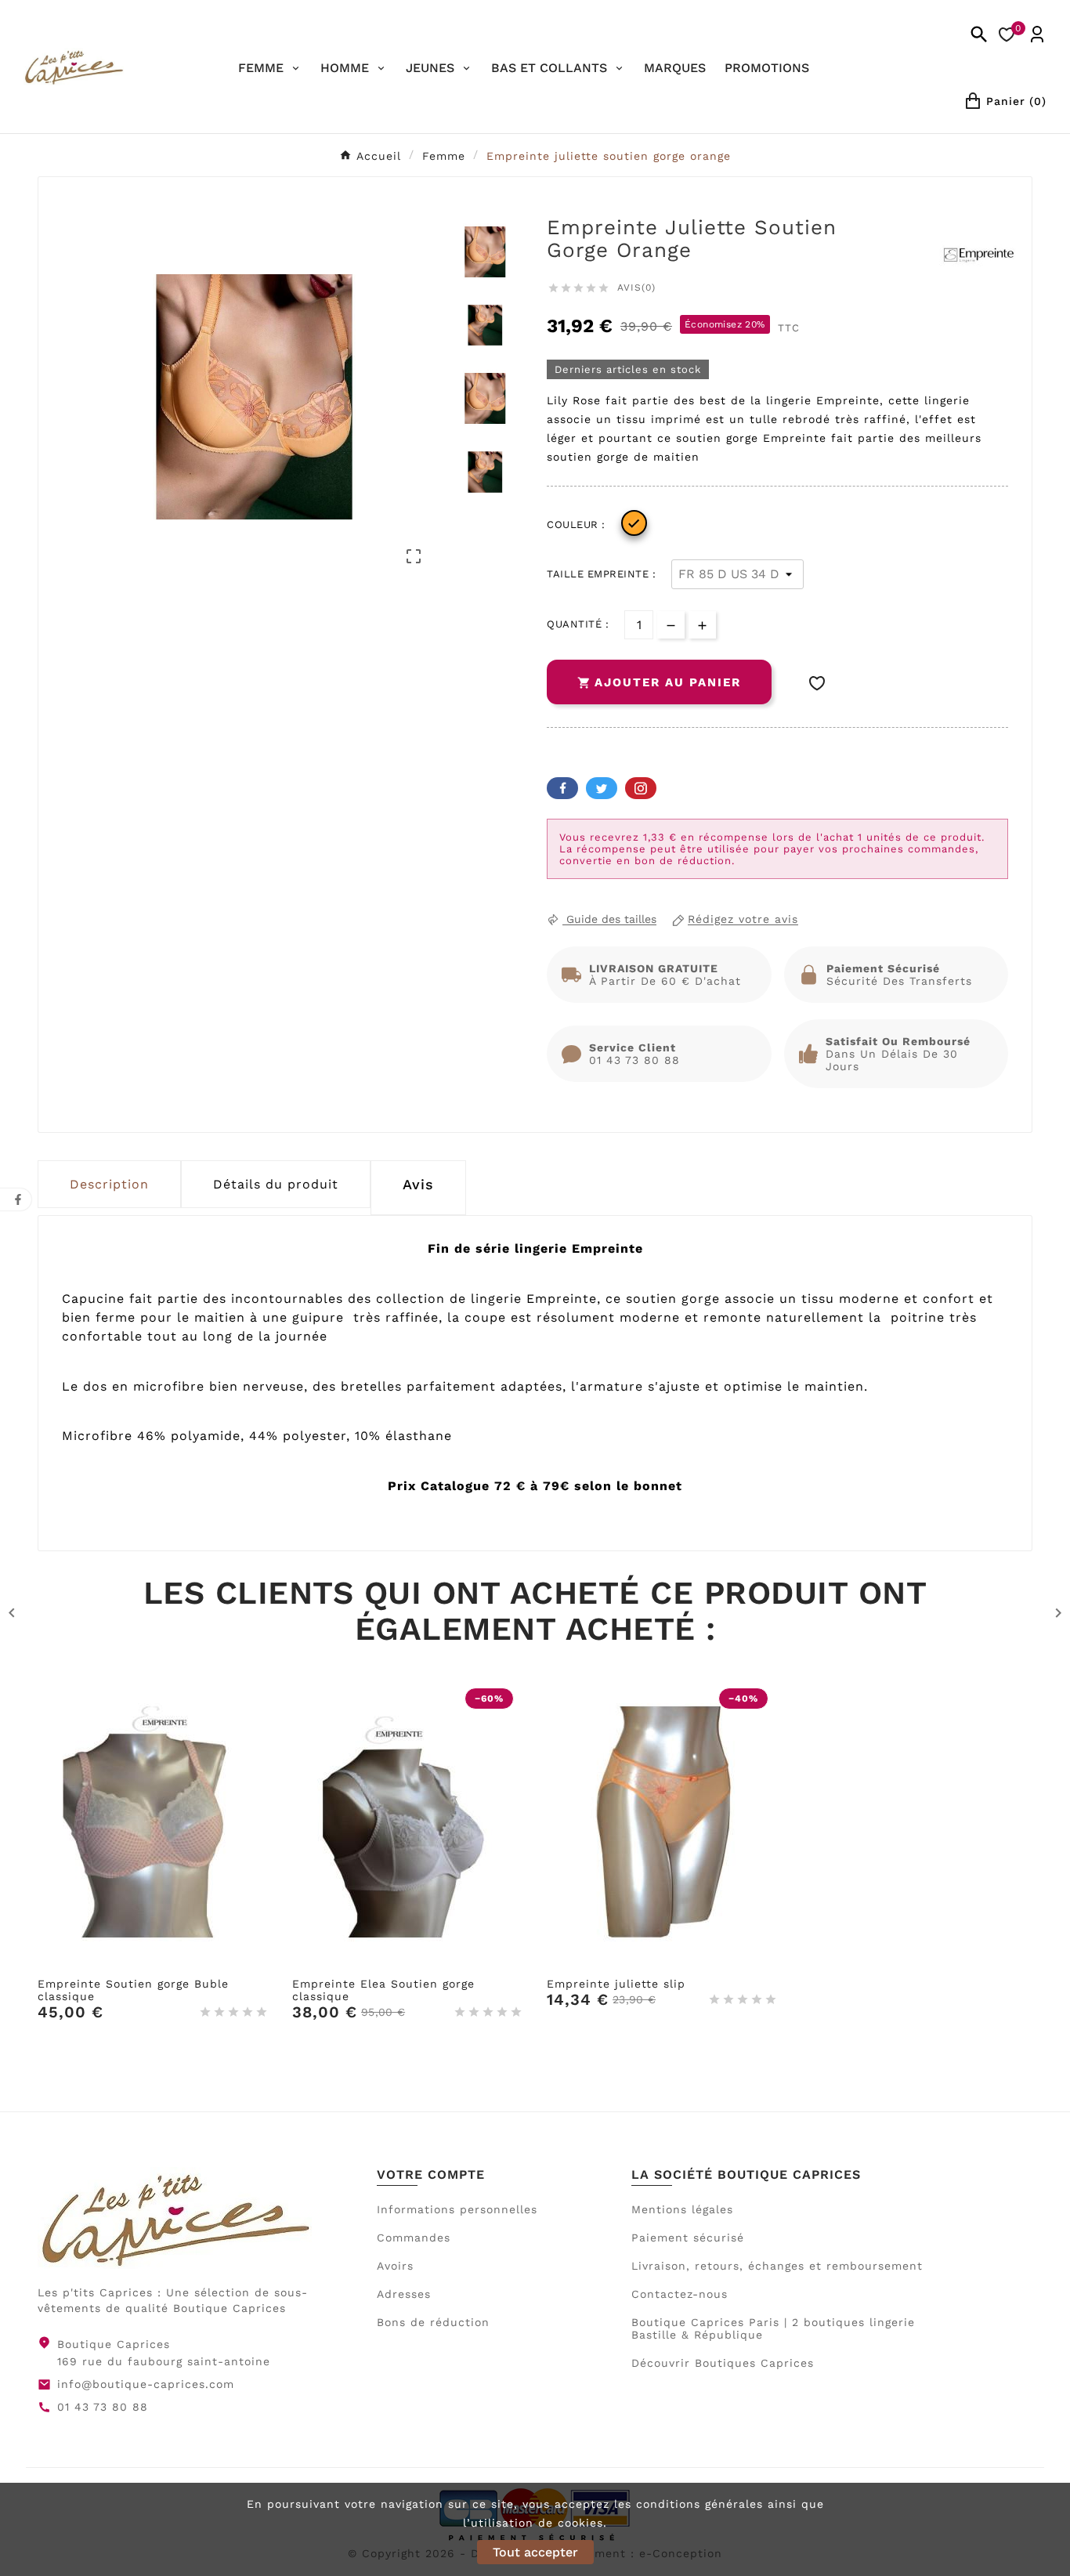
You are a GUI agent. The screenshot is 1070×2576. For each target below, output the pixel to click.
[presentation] (418, 1188)
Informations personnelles (457, 2209)
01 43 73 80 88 (103, 2407)
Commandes (414, 2238)
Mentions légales (682, 2209)
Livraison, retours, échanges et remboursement (777, 2266)
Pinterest (641, 788)
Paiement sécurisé (688, 2238)
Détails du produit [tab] (276, 1184)
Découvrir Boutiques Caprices (723, 2363)
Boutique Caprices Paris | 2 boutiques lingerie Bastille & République (773, 2328)
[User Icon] (1037, 34)
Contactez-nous (680, 2294)
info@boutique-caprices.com (146, 2384)
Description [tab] (109, 1184)
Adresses (404, 2294)
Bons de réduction (433, 2322)
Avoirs (395, 2266)
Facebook (562, 788)
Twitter (602, 788)
